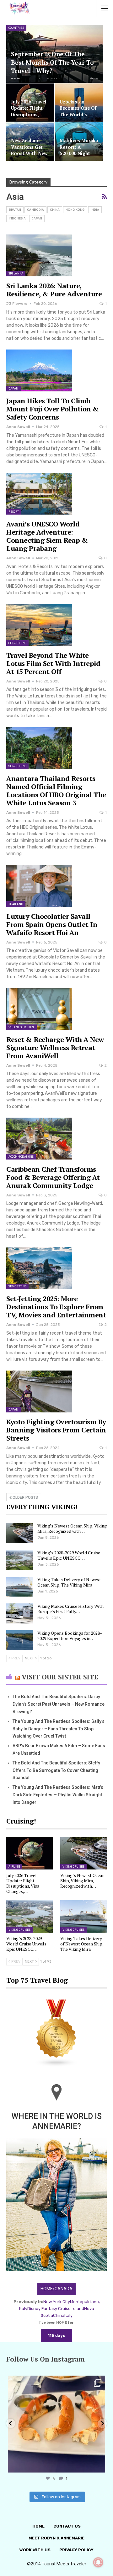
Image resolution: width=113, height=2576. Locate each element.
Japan (37, 219)
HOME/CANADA (56, 2289)
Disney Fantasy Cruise (49, 2309)
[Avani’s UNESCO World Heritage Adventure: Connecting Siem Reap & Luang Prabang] (39, 494)
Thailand (16, 904)
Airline (14, 1867)
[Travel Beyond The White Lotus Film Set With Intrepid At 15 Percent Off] (39, 625)
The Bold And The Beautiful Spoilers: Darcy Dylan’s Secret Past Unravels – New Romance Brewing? (59, 1704)
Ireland (77, 2309)
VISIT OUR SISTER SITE (60, 1677)
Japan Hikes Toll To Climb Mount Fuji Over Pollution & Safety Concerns (53, 409)
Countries (16, 28)
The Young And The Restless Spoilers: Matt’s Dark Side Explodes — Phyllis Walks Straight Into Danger (58, 1795)
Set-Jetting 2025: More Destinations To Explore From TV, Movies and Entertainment (56, 1307)
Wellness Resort (22, 1027)
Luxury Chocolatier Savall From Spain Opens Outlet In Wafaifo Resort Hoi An (52, 924)
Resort (14, 512)
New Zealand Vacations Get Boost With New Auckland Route (29, 150)
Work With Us (35, 2550)
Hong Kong (75, 210)
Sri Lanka (16, 274)
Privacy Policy (76, 2550)
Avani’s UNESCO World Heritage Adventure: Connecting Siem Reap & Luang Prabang (47, 536)
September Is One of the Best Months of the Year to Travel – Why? (52, 62)
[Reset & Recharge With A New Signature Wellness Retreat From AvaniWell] (39, 1009)
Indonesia (17, 219)
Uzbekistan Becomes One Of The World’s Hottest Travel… (78, 111)
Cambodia (35, 210)
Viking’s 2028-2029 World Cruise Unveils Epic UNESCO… (69, 1555)
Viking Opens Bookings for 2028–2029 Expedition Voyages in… (70, 1636)
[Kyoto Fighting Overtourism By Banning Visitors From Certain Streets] (39, 1391)
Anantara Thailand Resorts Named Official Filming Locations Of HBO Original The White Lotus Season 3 (56, 790)
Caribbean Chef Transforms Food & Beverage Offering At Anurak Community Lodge (53, 1177)
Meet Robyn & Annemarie (56, 2538)
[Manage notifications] (98, 2562)
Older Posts (25, 1497)
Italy (68, 2315)
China (55, 210)
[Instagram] (99, 2465)
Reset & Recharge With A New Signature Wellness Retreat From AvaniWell (55, 1047)
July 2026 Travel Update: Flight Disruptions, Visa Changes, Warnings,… (29, 114)
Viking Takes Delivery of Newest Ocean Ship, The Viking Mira (69, 1582)
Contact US (67, 2526)
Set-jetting (17, 643)
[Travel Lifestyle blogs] (56, 2034)
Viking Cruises (73, 1867)
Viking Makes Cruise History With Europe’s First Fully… (70, 1609)
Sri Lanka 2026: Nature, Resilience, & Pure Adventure (54, 290)
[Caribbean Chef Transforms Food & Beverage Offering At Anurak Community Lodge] (39, 1139)
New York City (57, 2302)
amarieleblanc (55, 2382)
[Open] (56, 2424)
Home (38, 2526)
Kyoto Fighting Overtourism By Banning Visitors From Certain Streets (56, 1430)
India (95, 210)
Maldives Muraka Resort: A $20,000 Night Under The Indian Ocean (79, 153)
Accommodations (21, 1157)
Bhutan (15, 210)
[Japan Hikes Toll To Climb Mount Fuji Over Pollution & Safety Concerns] (39, 370)
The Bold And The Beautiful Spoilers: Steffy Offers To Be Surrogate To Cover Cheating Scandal (56, 1770)
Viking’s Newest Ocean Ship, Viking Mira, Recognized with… (72, 1528)
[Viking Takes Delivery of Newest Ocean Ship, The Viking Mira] (20, 1587)
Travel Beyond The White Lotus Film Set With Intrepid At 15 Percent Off (53, 663)
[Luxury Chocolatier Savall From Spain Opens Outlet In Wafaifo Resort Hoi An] (39, 886)
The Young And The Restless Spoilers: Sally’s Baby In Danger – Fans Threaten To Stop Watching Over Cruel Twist (59, 1729)
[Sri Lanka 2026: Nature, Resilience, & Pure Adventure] (39, 255)
